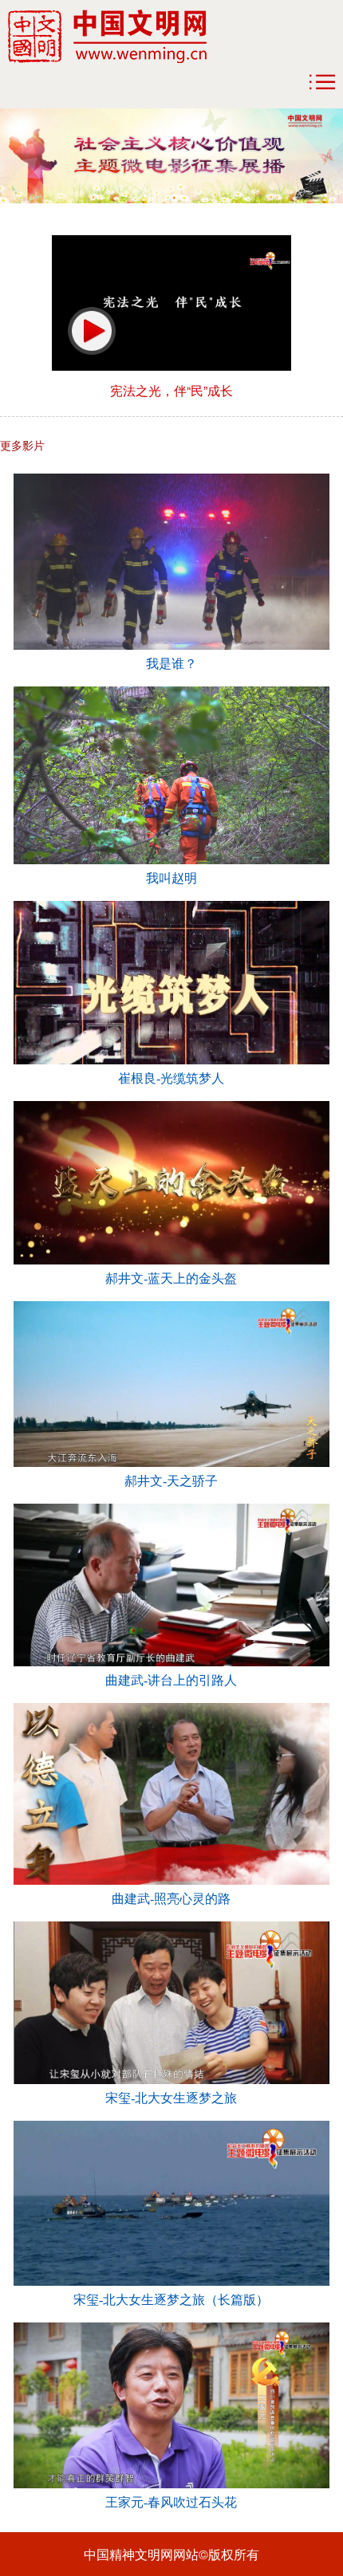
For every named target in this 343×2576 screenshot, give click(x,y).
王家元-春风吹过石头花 (171, 2502)
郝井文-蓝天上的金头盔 (171, 1278)
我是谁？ (171, 664)
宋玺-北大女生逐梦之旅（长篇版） (171, 2300)
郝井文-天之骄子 (171, 1481)
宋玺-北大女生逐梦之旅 (171, 2098)
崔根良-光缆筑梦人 (171, 1078)
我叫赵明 (171, 878)
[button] (92, 331)
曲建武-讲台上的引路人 (171, 1680)
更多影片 (22, 445)
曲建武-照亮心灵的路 (171, 1899)
